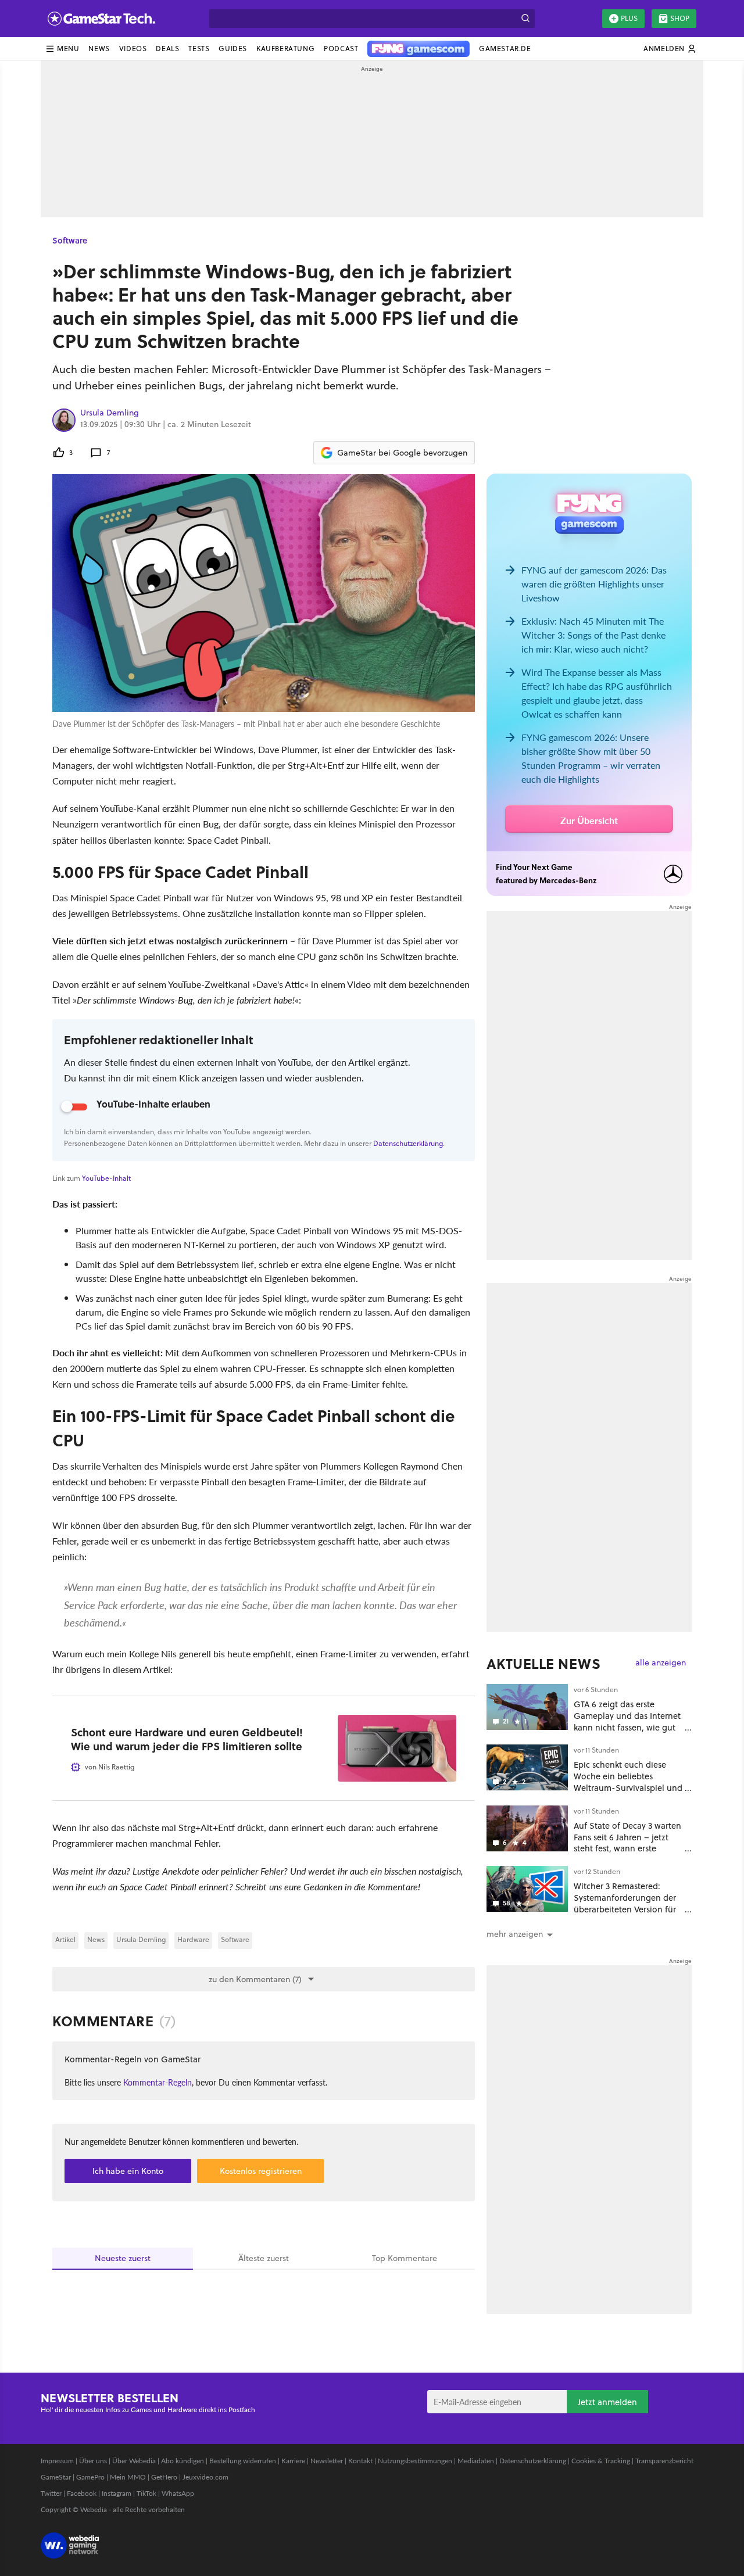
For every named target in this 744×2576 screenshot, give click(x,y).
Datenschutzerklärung (408, 1143)
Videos (133, 49)
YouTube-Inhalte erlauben (153, 1104)
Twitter (51, 2493)
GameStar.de (505, 49)
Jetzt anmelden (607, 2402)
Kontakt (360, 2461)
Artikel (65, 1939)
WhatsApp (178, 2493)
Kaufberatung (285, 49)
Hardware (193, 1939)
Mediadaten (476, 2461)
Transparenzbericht (664, 2461)
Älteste (264, 2258)
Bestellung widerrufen (243, 2461)
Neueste (123, 2258)
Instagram (117, 2493)
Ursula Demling (110, 413)
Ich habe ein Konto (128, 2171)
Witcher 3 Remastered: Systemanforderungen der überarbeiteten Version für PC (625, 1903)
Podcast (341, 49)
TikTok (146, 2493)
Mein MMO (128, 2477)
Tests (199, 49)
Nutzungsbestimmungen (415, 2461)
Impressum (57, 2461)
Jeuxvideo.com (205, 2477)
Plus (629, 18)
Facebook (82, 2493)
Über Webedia (134, 2461)
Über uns (93, 2461)
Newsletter (327, 2461)
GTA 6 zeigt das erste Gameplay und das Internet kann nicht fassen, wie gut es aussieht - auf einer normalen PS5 (627, 1727)
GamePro (90, 2477)
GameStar (56, 2477)
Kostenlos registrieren (261, 2171)
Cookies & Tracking (601, 2461)
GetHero (164, 2477)
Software (70, 240)
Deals (167, 49)
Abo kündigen (183, 2461)
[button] (62, 49)
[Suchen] (525, 19)
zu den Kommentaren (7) (255, 1979)
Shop (680, 18)
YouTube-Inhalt (106, 1178)
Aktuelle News (544, 1664)
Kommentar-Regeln (158, 2082)
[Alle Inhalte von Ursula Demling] (64, 420)
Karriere (293, 2461)
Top (405, 2258)
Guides (233, 49)
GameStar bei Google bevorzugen (402, 453)
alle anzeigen (661, 1663)
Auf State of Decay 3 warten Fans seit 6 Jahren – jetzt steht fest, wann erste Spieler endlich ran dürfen (627, 1843)
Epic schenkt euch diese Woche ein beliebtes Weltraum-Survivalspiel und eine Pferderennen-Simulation (628, 1787)
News (99, 49)
